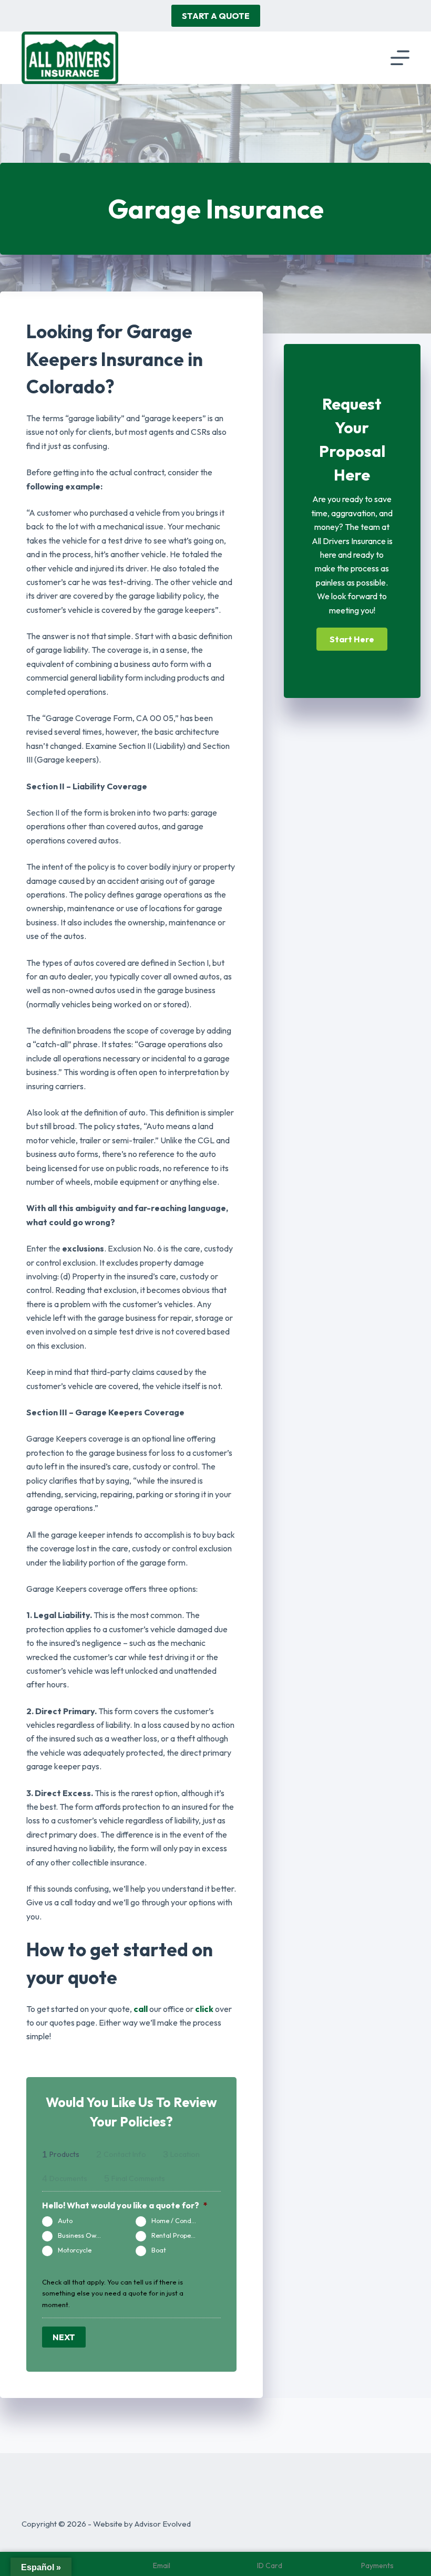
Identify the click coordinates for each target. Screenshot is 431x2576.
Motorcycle (75, 2250)
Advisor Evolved (163, 2524)
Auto (65, 2220)
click (204, 2009)
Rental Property (175, 2235)
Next (64, 2337)
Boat (159, 2250)
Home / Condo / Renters (178, 2220)
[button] (352, 639)
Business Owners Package (85, 2235)
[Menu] (400, 58)
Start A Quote (216, 16)
